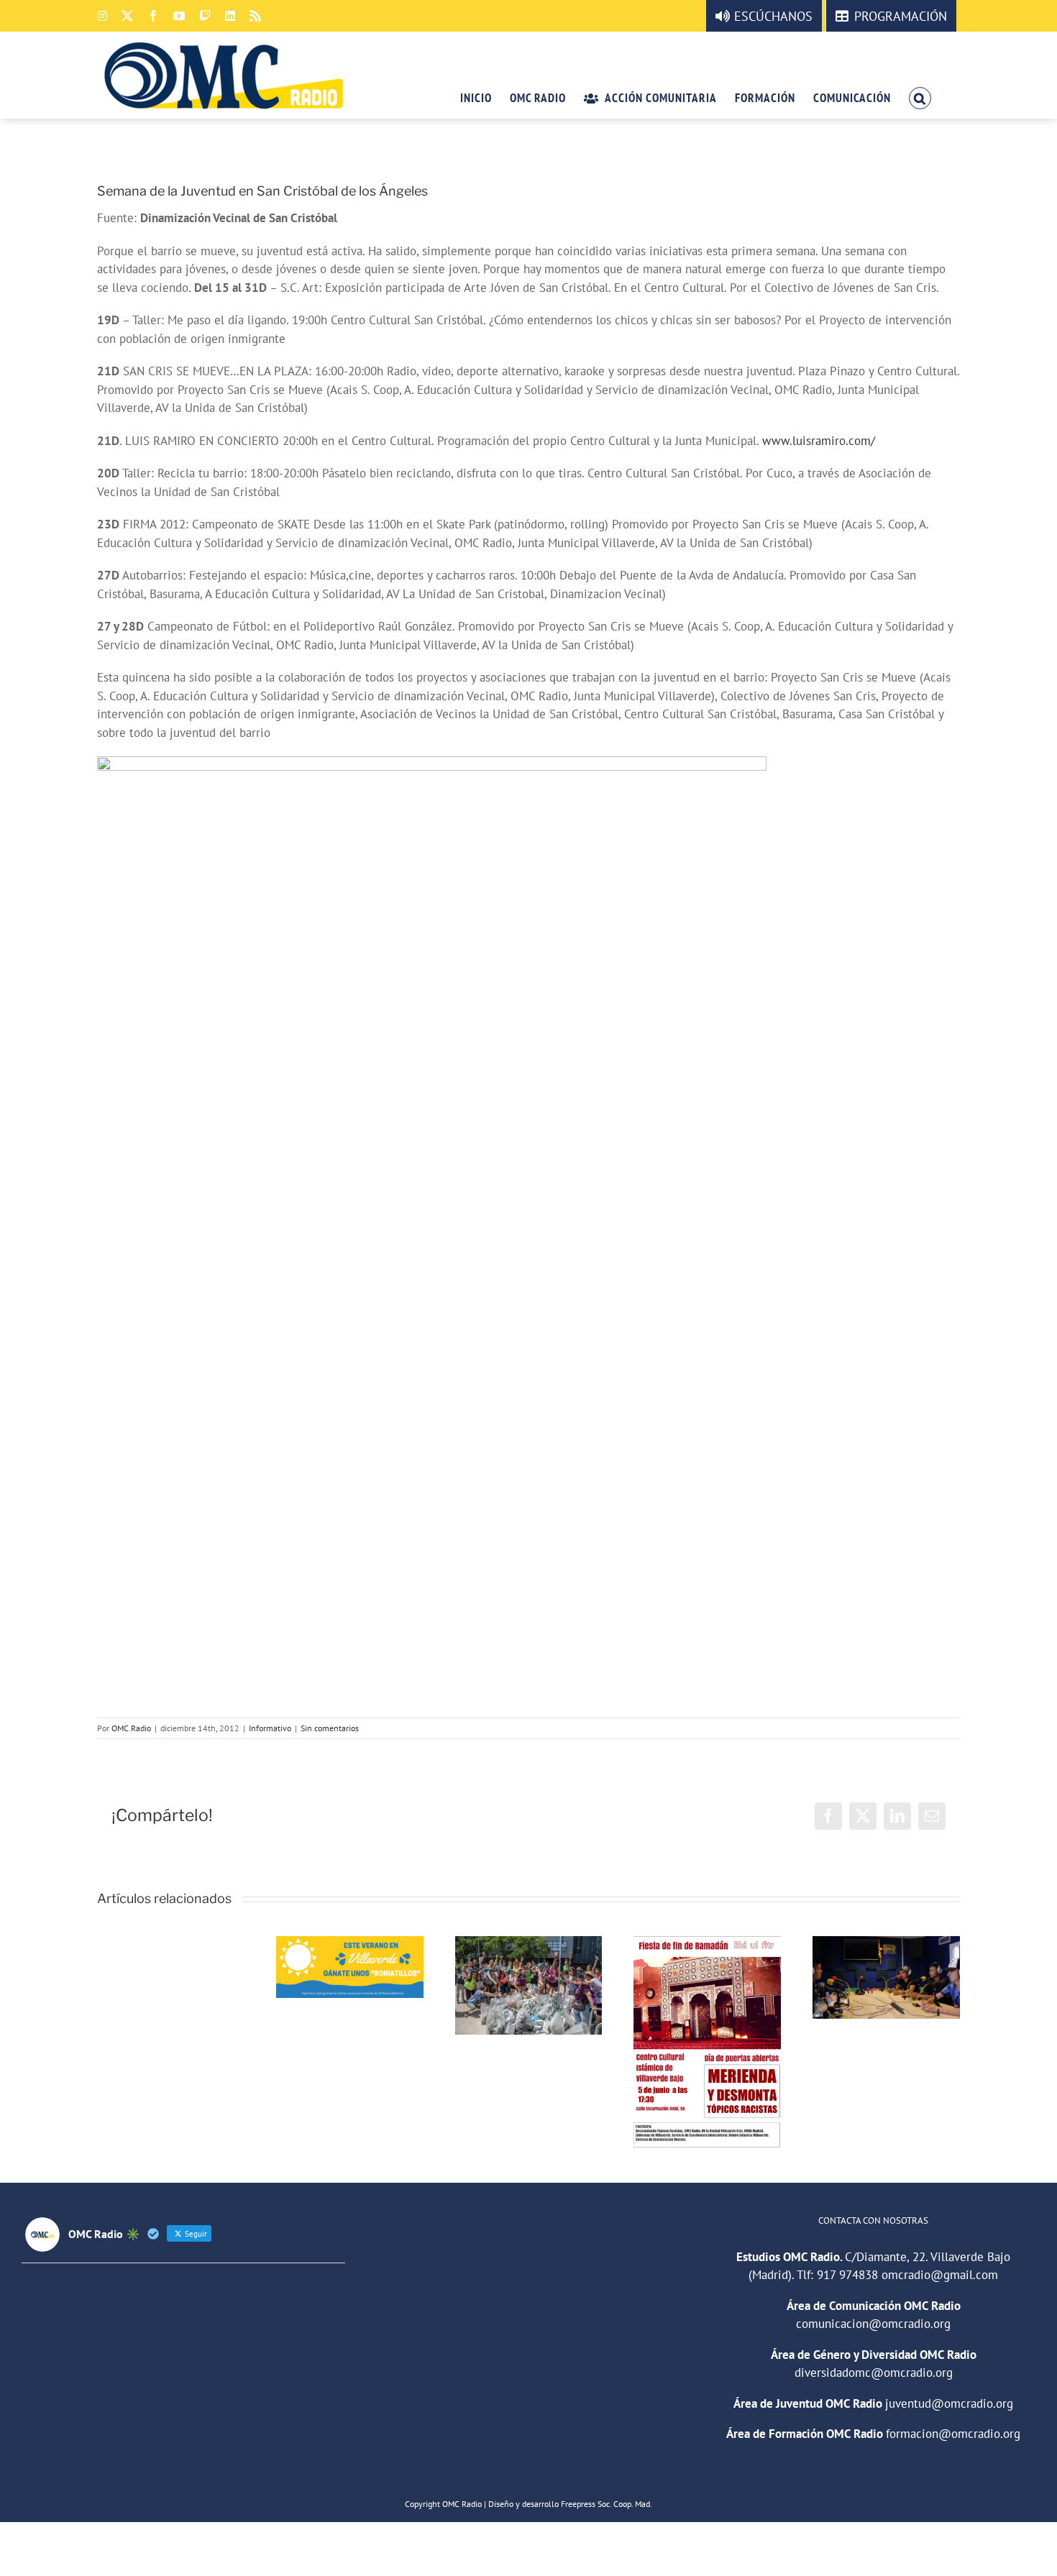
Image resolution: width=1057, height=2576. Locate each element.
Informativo (270, 1728)
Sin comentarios (330, 1728)
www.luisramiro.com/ (819, 441)
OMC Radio (131, 1728)
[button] (920, 97)
